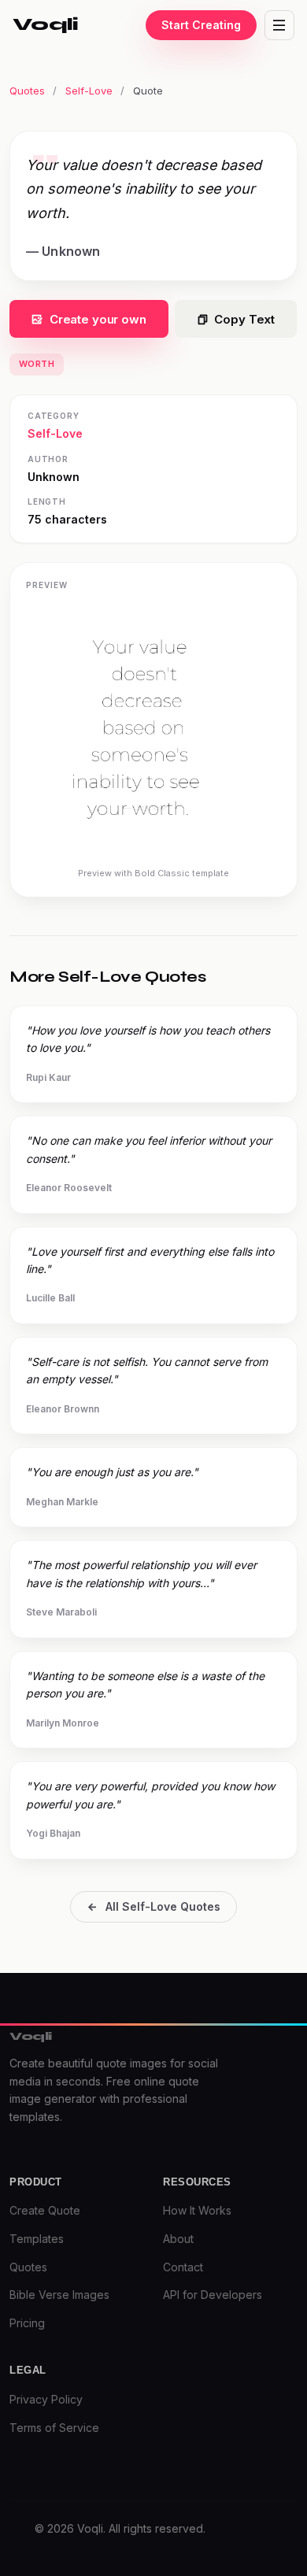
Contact (183, 2267)
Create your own (98, 319)
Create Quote (45, 2210)
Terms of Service (54, 2428)
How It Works (197, 2210)
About (178, 2239)
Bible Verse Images (59, 2295)
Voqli (46, 24)
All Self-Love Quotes (163, 1906)
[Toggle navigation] (279, 25)
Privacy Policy (46, 2399)
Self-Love (89, 91)
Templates (37, 2239)
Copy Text (244, 319)
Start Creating (201, 25)
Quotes (27, 91)
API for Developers (213, 2295)
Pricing (27, 2323)
